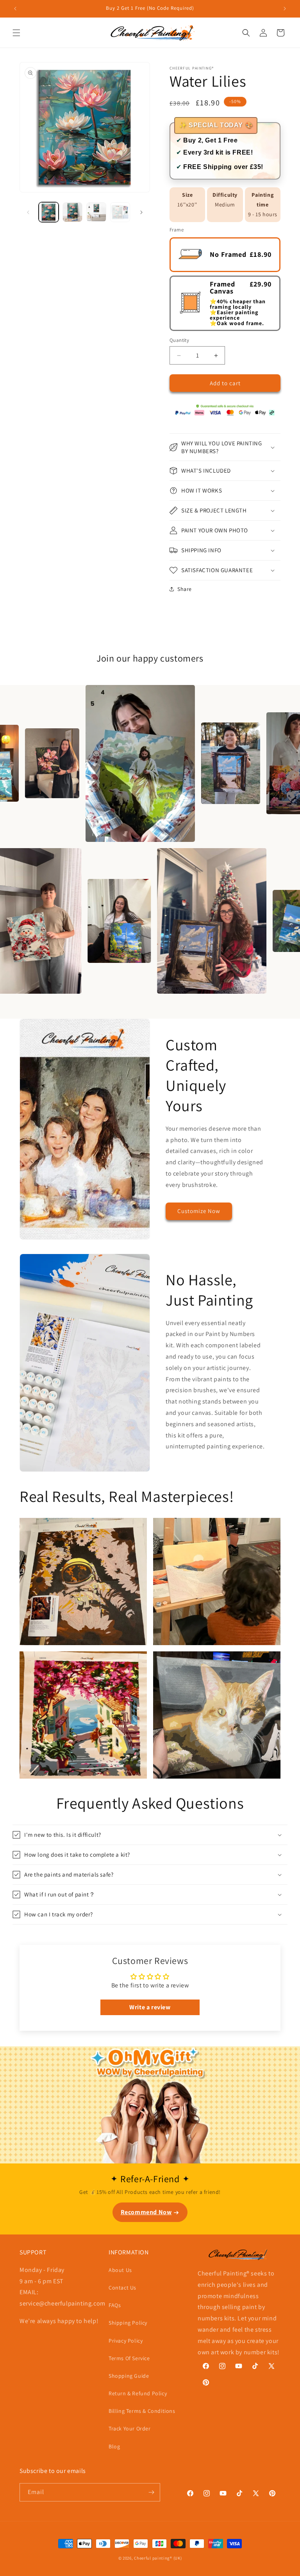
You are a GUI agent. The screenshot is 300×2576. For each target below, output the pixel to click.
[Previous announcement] (15, 9)
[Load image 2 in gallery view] (72, 212)
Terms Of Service (129, 2358)
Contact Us (122, 2288)
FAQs (115, 2305)
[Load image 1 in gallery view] (49, 212)
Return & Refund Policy (138, 2393)
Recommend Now (146, 2212)
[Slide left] (28, 212)
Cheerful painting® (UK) (158, 2558)
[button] (16, 33)
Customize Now (199, 1211)
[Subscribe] (151, 2492)
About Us (120, 2270)
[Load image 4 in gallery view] (120, 212)
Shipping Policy (128, 2323)
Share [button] (185, 589)
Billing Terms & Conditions (142, 2411)
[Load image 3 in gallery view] (96, 212)
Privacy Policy (126, 2341)
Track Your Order (130, 2428)
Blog (114, 2446)
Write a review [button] (150, 2007)
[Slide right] (141, 212)
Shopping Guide (129, 2376)
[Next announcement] (285, 9)
